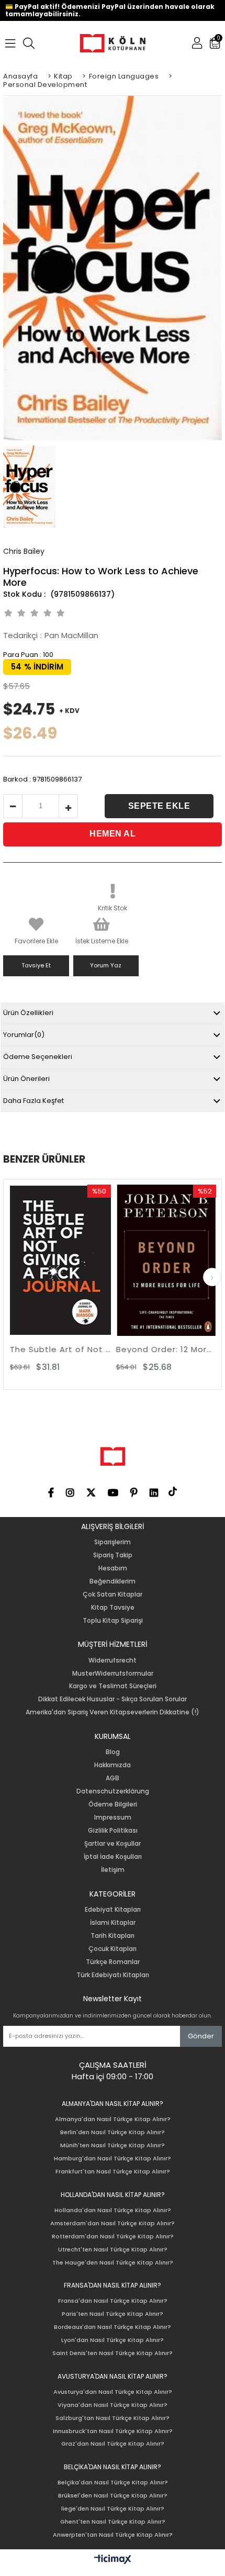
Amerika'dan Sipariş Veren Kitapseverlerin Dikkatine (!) (113, 1712)
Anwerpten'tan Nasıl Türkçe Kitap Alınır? (113, 2535)
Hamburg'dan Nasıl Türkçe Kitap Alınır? (113, 2159)
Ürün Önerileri (26, 1079)
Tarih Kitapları (113, 1936)
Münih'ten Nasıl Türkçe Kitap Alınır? (113, 2145)
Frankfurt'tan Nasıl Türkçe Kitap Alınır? (113, 2172)
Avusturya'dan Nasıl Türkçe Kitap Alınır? (113, 2392)
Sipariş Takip (113, 1555)
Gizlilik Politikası (113, 1831)
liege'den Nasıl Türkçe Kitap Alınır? (113, 2509)
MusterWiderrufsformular (113, 1674)
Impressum (113, 1817)
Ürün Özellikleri (28, 1013)
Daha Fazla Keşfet (33, 1101)
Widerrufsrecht (113, 1660)
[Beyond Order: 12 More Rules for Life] (123, 1260)
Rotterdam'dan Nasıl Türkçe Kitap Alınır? (113, 2237)
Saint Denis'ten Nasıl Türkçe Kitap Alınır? (113, 2353)
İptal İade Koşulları (113, 1857)
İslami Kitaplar (113, 1923)
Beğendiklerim (113, 1581)
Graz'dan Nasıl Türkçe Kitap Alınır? (113, 2444)
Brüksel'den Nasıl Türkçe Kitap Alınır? (113, 2496)
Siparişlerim (113, 1542)
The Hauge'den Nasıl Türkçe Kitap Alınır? (113, 2263)
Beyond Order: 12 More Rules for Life (123, 1349)
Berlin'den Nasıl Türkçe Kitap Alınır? (113, 2132)
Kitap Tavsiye (113, 1608)
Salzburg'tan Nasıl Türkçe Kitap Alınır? (113, 2418)
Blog (113, 1752)
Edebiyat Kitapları (113, 1910)
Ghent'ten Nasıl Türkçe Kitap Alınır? (113, 2522)
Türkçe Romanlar (113, 1962)
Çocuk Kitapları (113, 1949)
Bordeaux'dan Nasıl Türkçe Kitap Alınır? (113, 2327)
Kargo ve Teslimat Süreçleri (113, 1686)
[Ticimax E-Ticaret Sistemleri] (113, 2560)
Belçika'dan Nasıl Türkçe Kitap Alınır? (113, 2483)
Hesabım (113, 1568)
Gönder (201, 2036)
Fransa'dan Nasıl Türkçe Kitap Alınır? (113, 2301)
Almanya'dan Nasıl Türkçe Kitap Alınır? (113, 2119)
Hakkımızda (113, 1765)
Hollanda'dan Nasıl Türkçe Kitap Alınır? (113, 2210)
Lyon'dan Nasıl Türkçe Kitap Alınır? (113, 2340)
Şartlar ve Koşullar (113, 1844)
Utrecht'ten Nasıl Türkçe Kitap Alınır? (113, 2250)
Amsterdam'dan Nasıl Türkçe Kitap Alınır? (113, 2223)
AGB (113, 1778)
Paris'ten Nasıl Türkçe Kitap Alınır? (113, 2314)
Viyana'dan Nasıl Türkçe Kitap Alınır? (113, 2405)
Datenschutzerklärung (113, 1791)
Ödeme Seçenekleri (38, 1057)
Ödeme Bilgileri (113, 1804)
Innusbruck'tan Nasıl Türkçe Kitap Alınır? (113, 2431)
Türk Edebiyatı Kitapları (113, 1975)
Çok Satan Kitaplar (113, 1594)
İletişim (113, 1870)
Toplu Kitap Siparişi (113, 1621)
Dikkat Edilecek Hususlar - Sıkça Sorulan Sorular (113, 1699)
